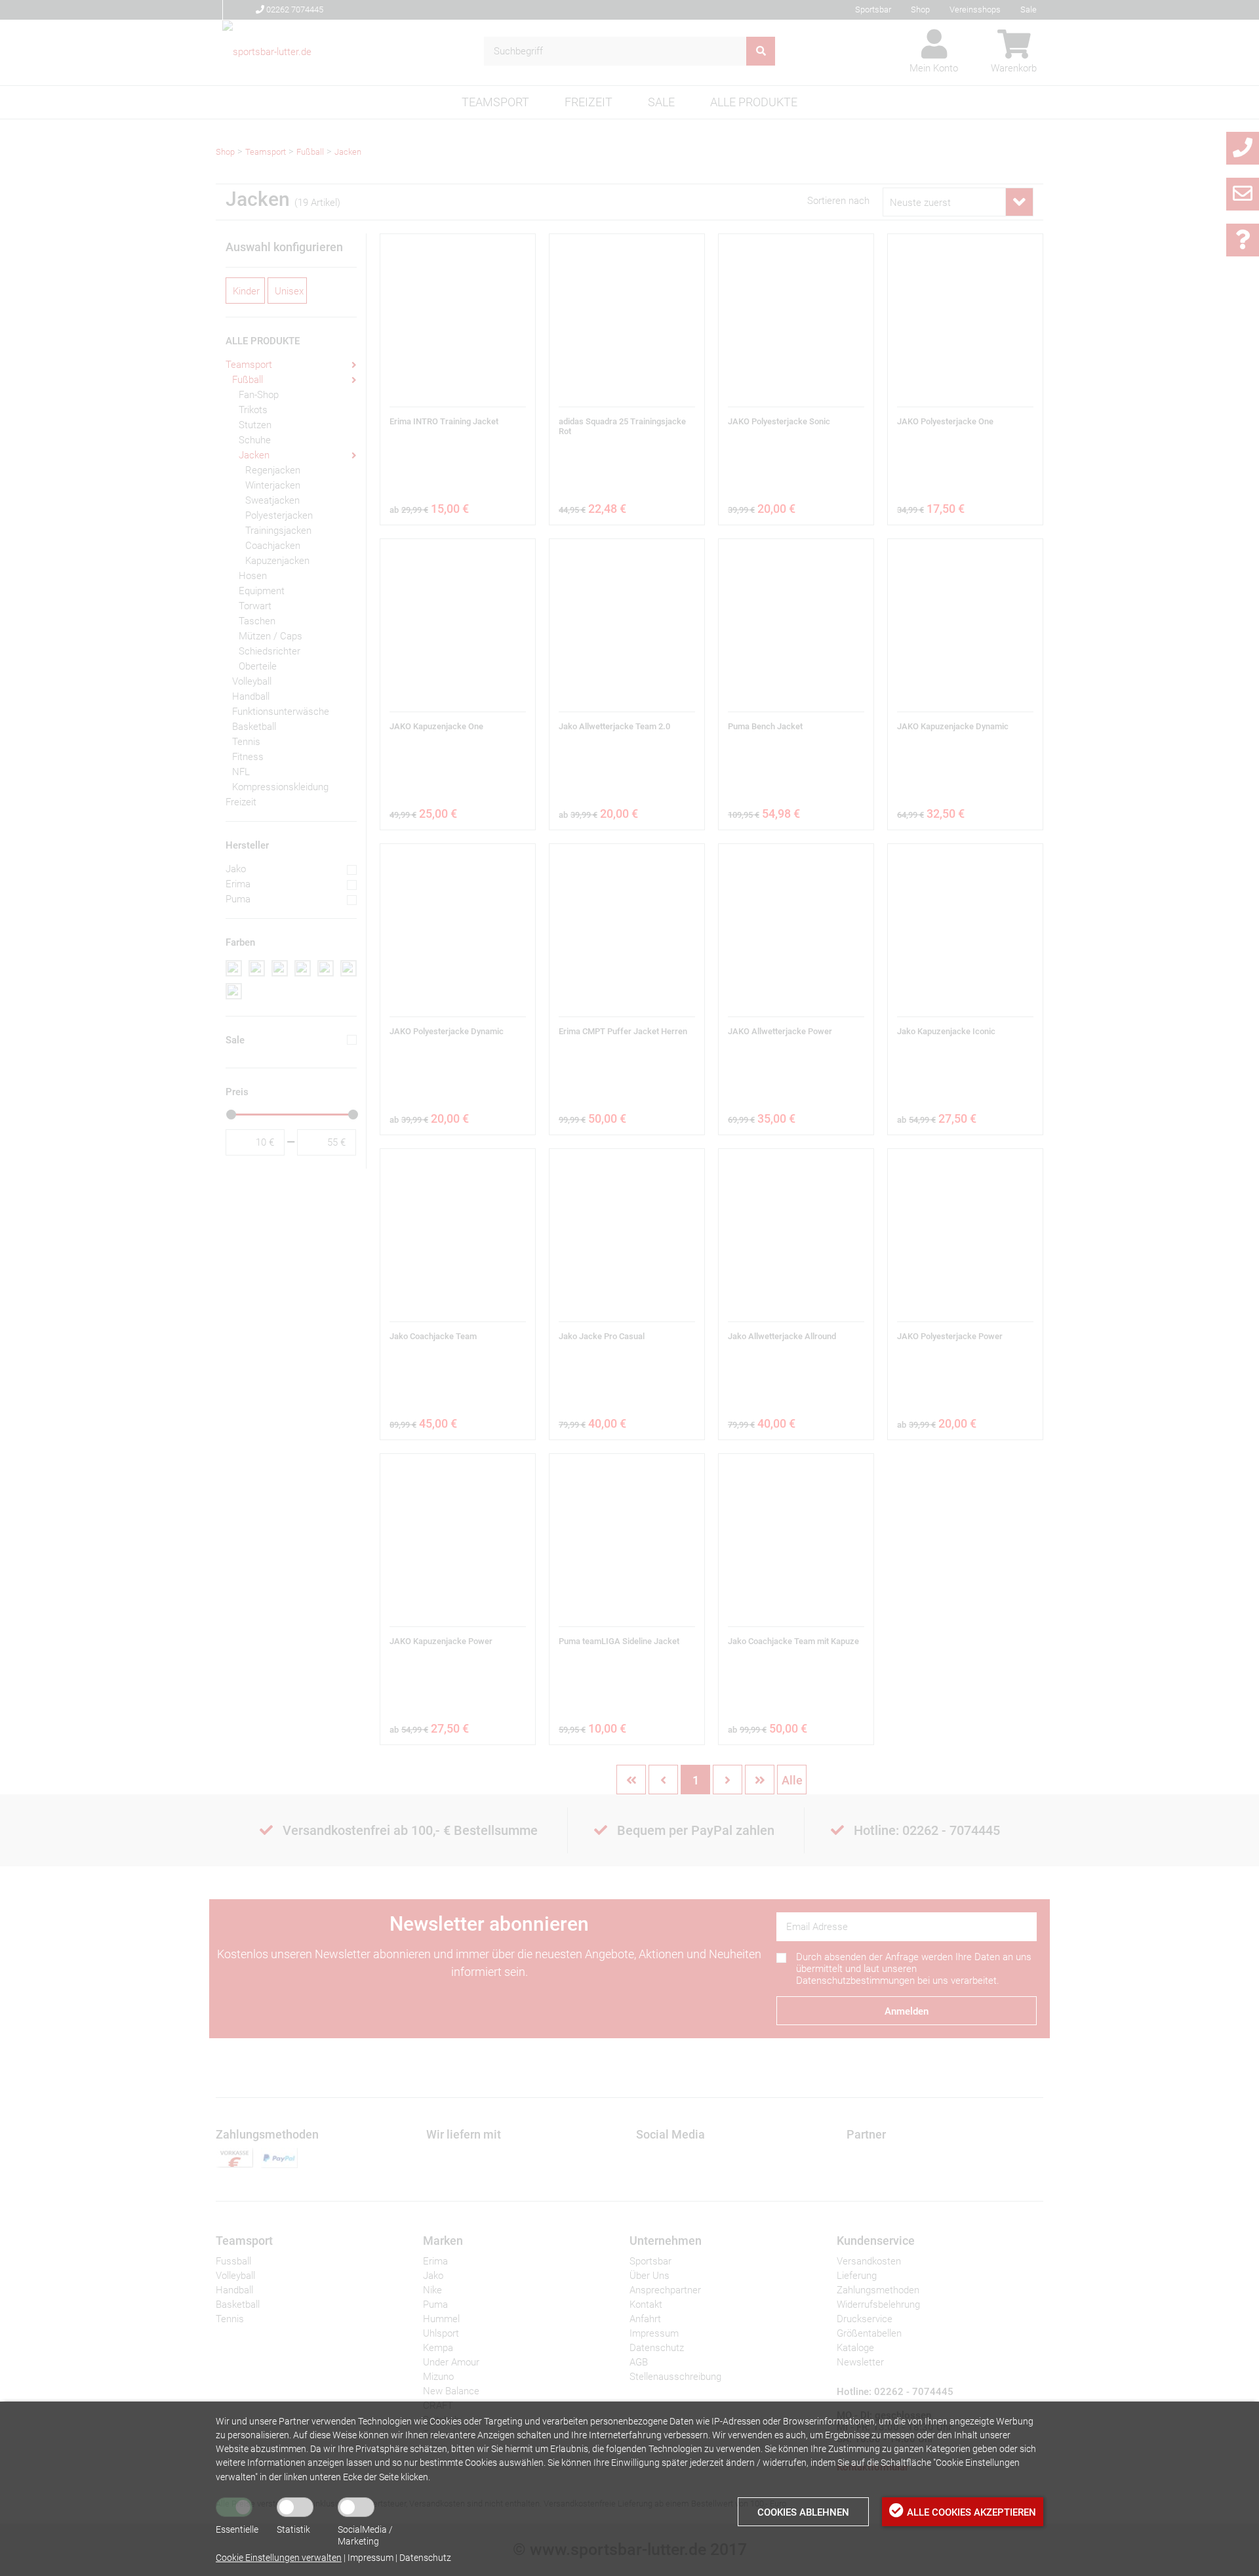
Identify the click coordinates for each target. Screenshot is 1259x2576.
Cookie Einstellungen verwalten (279, 2558)
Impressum (370, 2558)
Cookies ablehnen (803, 2512)
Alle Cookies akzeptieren (971, 2512)
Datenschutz (425, 2558)
